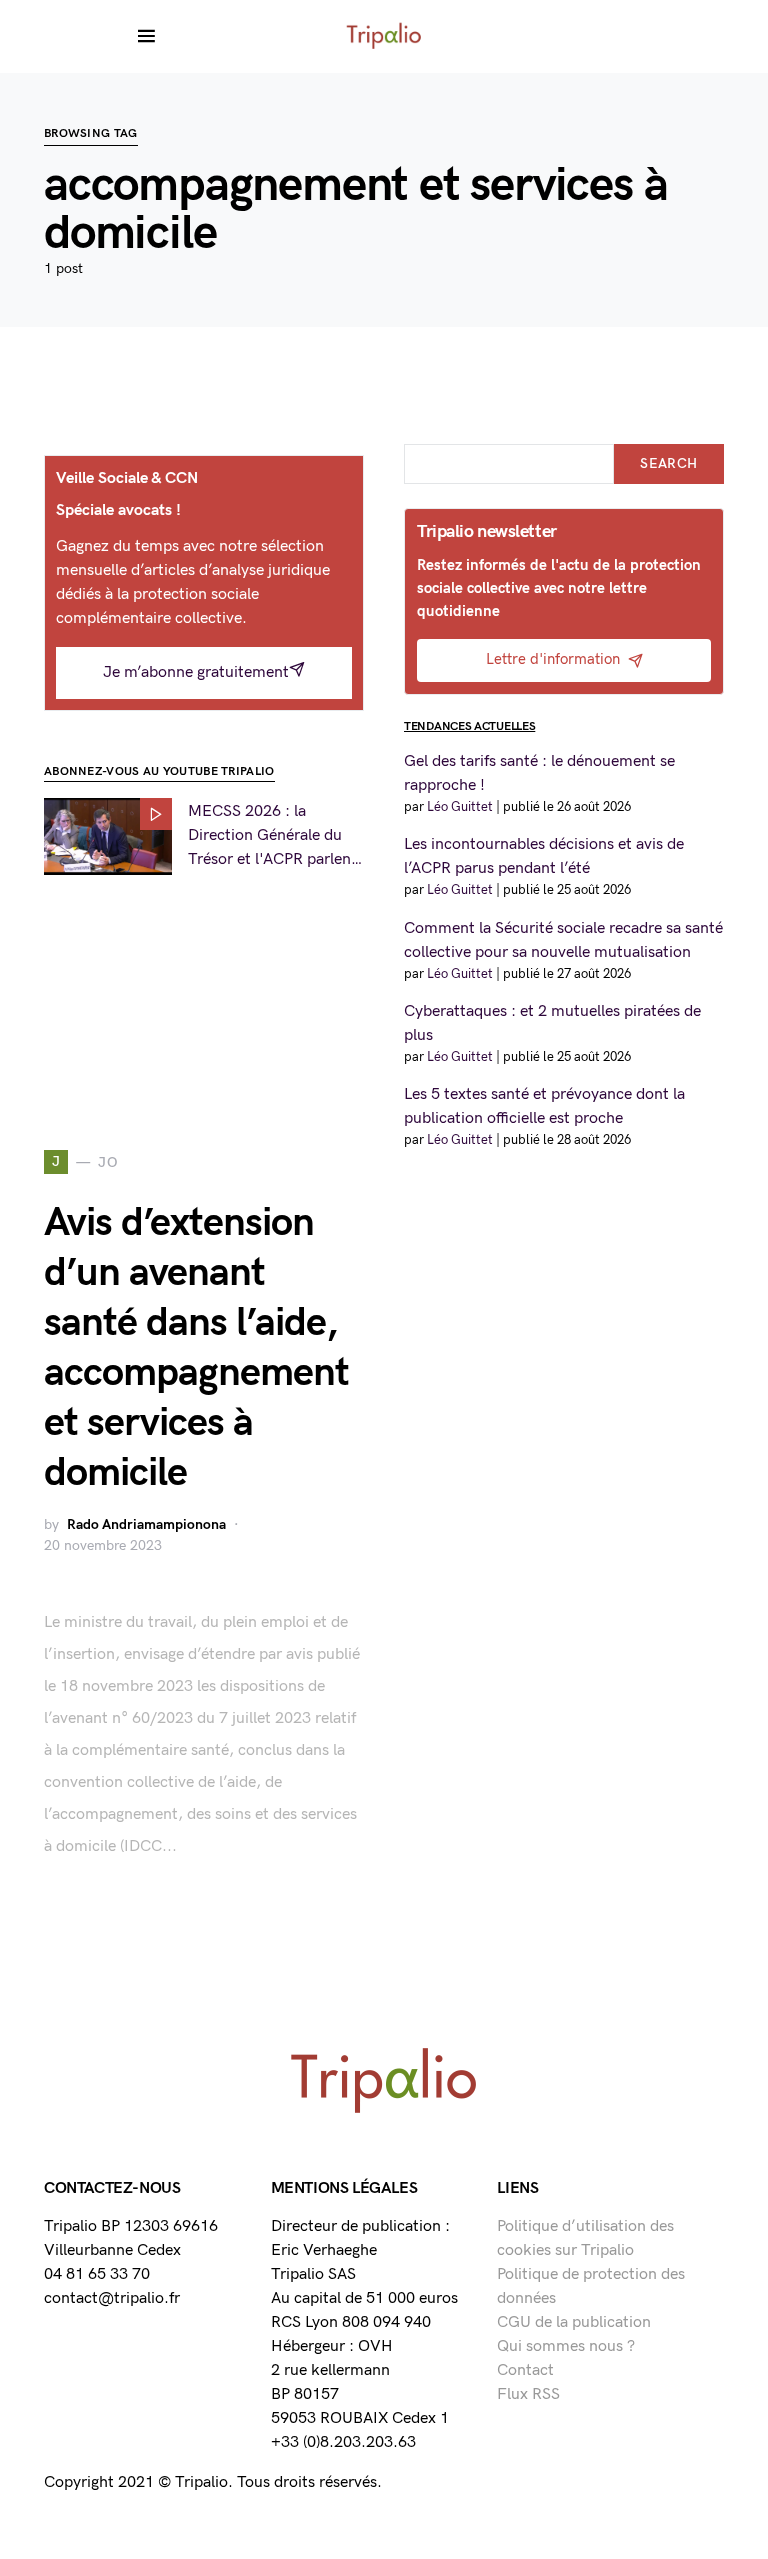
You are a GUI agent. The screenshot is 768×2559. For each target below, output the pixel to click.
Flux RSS (528, 2394)
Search (668, 463)
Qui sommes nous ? (566, 2346)
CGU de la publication (574, 2322)
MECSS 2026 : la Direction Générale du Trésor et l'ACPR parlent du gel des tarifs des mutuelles (272, 837)
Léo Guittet (460, 807)
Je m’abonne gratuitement (196, 672)
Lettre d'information (553, 659)
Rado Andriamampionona (146, 1524)
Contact (525, 2370)
